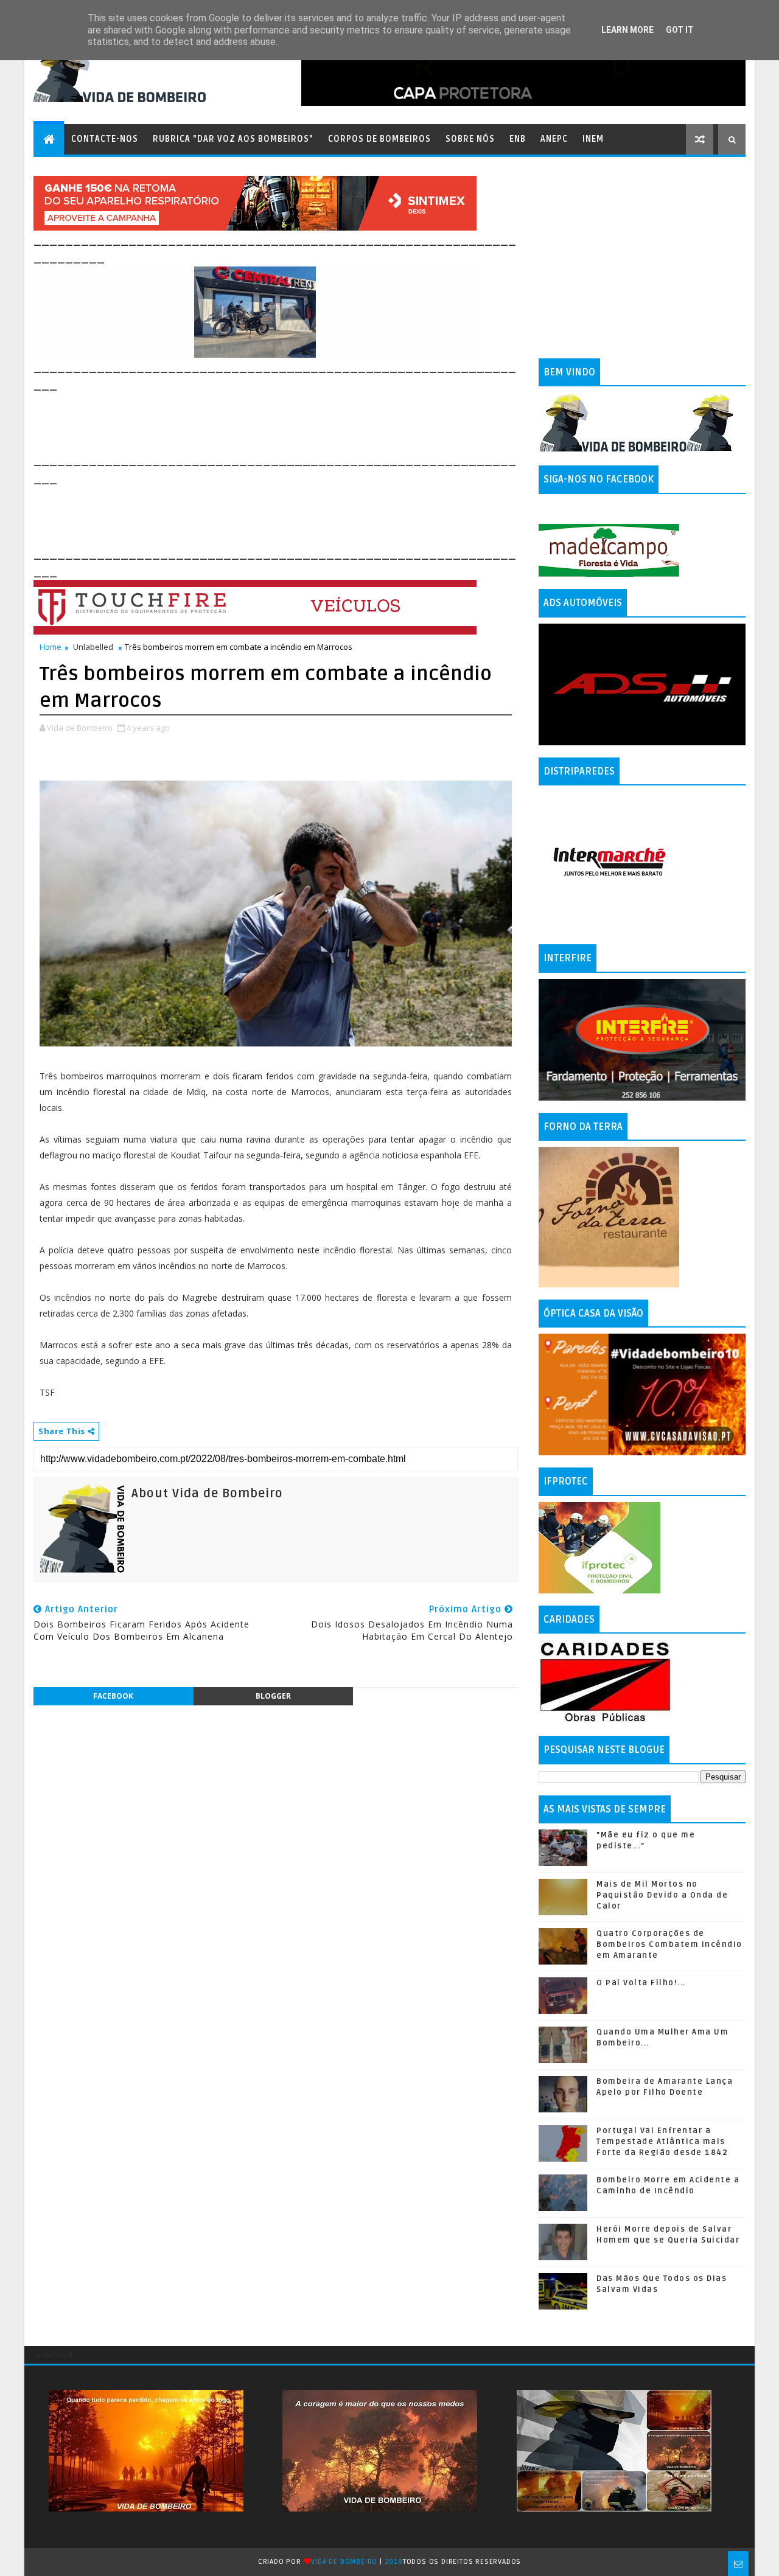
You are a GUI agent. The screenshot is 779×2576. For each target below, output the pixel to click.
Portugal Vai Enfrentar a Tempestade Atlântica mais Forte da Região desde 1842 (662, 2142)
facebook (113, 1696)
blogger (273, 1696)
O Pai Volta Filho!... (641, 1983)
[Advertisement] (255, 421)
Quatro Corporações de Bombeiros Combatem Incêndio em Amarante (669, 1944)
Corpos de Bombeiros (379, 139)
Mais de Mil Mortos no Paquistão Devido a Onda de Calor (662, 1895)
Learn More (627, 30)
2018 (394, 2562)
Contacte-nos (105, 139)
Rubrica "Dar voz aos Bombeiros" (233, 139)
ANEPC (554, 139)
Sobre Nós (470, 139)
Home (51, 647)
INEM (593, 139)
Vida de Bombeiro (344, 2562)
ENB (518, 139)
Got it (680, 30)
